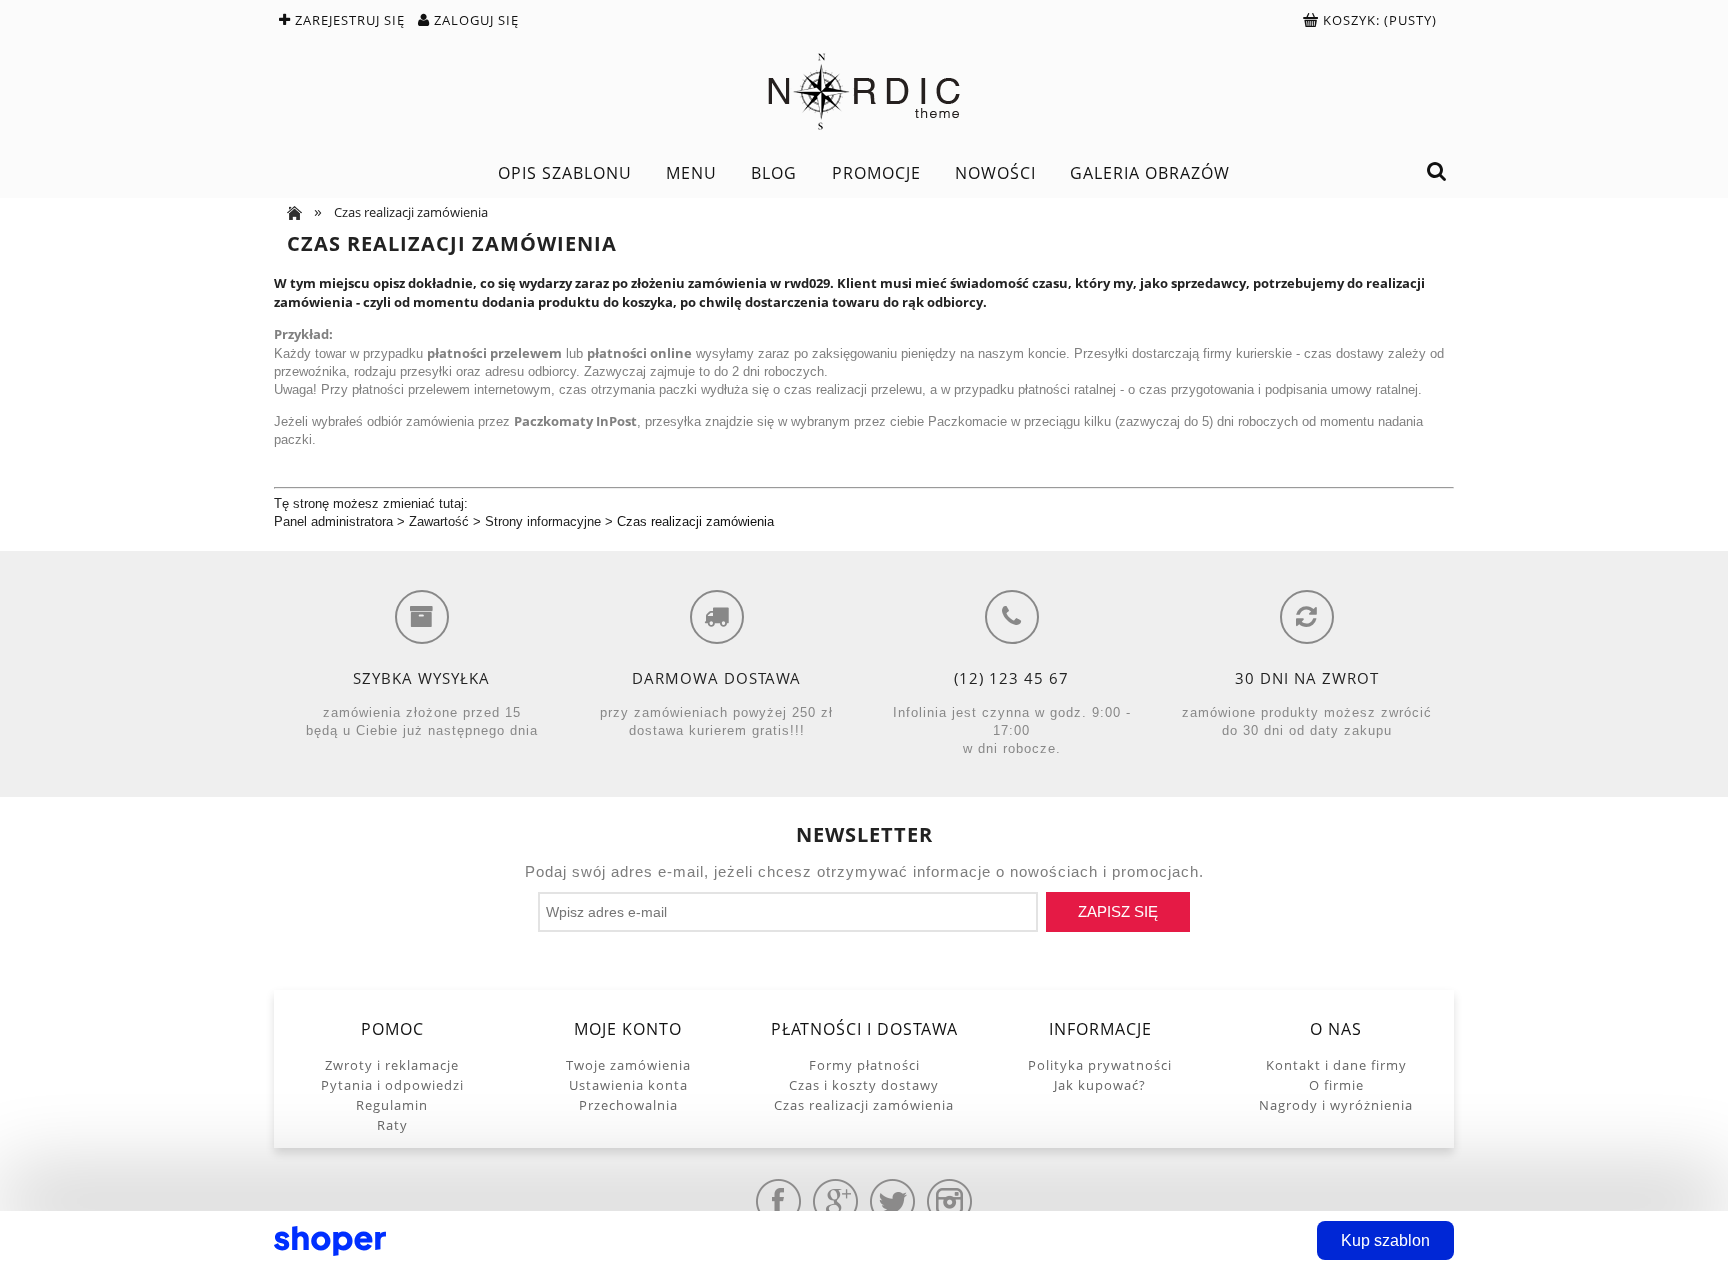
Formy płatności (864, 1065)
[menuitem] (564, 173)
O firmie (1336, 1085)
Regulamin (392, 1105)
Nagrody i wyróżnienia (1336, 1105)
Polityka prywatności (1100, 1065)
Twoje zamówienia (628, 1065)
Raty (392, 1125)
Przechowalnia (628, 1105)
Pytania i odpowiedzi (392, 1085)
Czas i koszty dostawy (864, 1085)
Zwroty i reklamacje (392, 1065)
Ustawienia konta (628, 1085)
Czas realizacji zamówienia (695, 521)
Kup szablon (1385, 1240)
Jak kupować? (1100, 1085)
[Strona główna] (864, 91)
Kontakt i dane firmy (1336, 1065)
